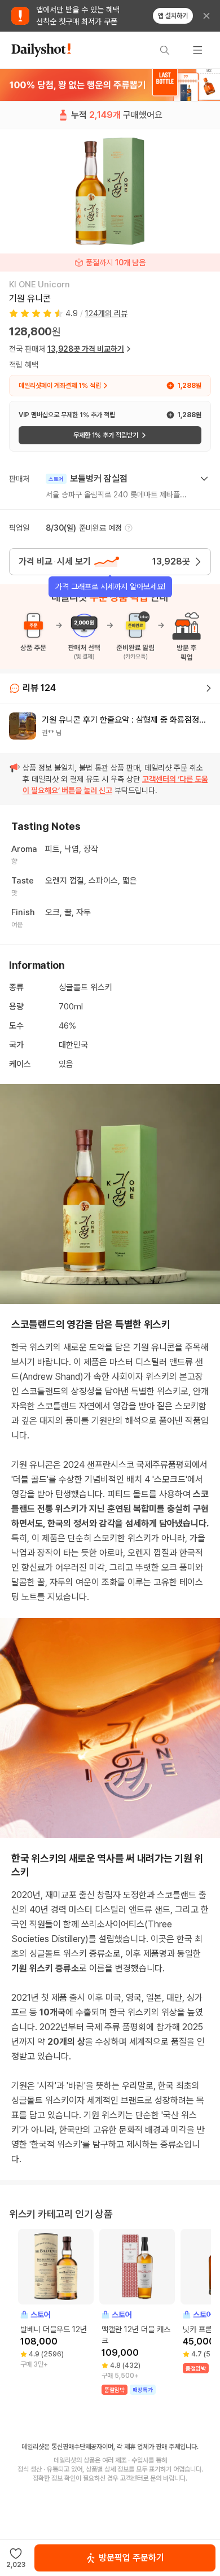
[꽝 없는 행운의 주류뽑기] (110, 85)
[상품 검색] (165, 50)
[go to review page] (209, 688)
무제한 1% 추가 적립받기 (106, 435)
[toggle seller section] (204, 479)
